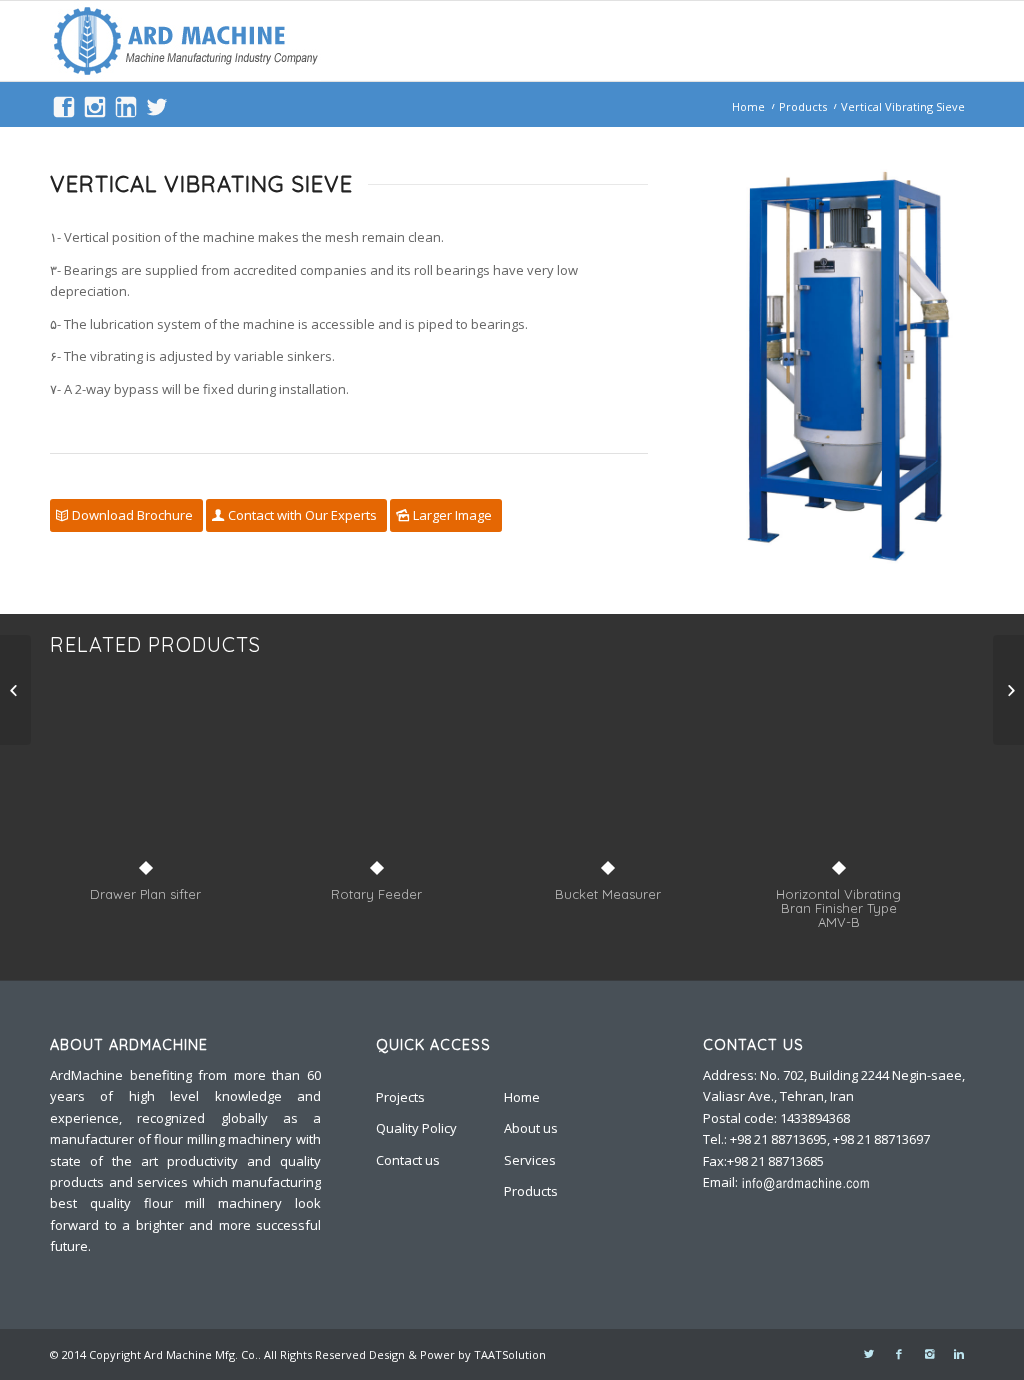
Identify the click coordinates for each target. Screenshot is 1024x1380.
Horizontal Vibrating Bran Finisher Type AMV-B (838, 908)
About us (531, 1128)
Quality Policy (416, 1128)
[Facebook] (899, 1354)
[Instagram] (929, 1354)
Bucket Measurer (608, 894)
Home (748, 106)
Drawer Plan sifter (145, 894)
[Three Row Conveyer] (15, 690)
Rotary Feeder (376, 894)
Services (530, 1160)
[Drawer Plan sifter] (145, 786)
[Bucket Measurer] (607, 786)
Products (803, 106)
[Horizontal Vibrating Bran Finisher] (1008, 690)
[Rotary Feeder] (376, 786)
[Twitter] (869, 1354)
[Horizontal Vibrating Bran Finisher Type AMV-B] (838, 786)
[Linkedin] (959, 1354)
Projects (400, 1097)
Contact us (408, 1160)
